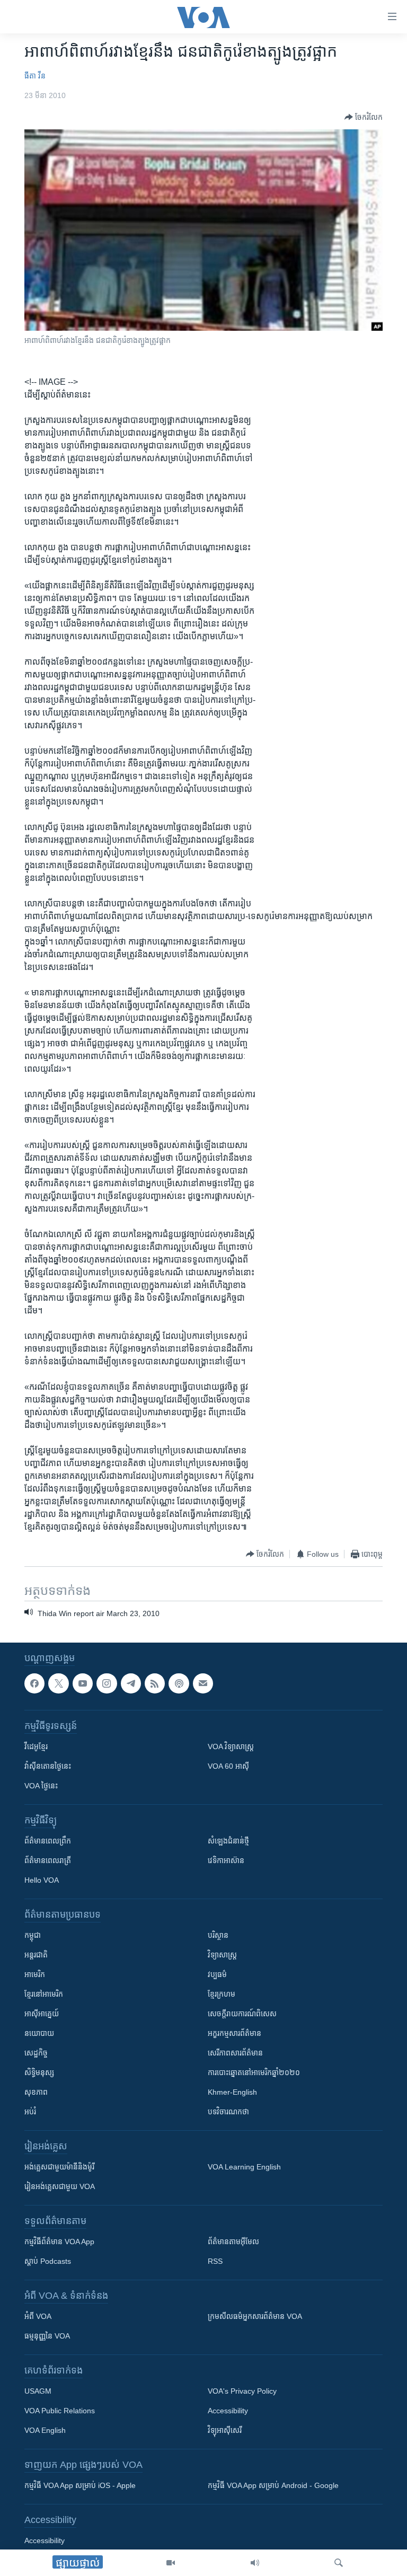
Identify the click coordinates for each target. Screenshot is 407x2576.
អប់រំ (30, 2112)
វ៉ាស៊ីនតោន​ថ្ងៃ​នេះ (48, 1766)
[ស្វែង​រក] (339, 2563)
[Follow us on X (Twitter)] (58, 1683)
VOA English (45, 2430)
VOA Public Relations (60, 2411)
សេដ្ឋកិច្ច (36, 2053)
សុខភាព (36, 2092)
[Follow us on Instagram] (107, 1683)
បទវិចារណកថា (228, 2112)
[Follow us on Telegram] (131, 1683)
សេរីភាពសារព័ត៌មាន (235, 2053)
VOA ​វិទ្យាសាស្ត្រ (231, 1746)
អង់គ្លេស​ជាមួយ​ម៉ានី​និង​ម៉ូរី (59, 2167)
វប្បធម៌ (217, 1974)
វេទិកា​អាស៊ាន (226, 1860)
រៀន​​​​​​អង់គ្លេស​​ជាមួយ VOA (60, 2186)
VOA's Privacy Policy (242, 2391)
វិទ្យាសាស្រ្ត (222, 1955)
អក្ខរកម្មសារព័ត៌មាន (235, 2033)
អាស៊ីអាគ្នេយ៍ (42, 2014)
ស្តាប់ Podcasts (48, 2261)
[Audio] (255, 2563)
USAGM (38, 2391)
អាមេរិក (35, 1974)
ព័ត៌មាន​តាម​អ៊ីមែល (233, 2242)
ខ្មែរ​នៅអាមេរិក (44, 1994)
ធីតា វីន (35, 76)
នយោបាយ (39, 2033)
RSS (215, 2261)
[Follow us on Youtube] (83, 1683)
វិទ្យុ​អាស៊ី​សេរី (225, 2430)
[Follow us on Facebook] (34, 1683)
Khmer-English (232, 2092)
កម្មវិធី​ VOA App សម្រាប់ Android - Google (273, 2485)
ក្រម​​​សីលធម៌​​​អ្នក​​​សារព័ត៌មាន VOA (255, 2316)
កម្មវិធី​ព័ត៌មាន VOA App (59, 2242)
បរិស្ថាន (218, 1935)
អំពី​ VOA (38, 2316)
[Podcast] (179, 1683)
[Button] (364, 117)
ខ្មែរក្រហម (222, 1994)
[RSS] (155, 1683)
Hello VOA (42, 1880)
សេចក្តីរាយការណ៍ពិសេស (242, 2014)
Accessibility (228, 2411)
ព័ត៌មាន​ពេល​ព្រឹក (48, 1841)
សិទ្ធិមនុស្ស (39, 2072)
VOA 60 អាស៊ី (228, 1766)
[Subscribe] (203, 1683)
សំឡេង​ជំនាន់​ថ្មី (228, 1841)
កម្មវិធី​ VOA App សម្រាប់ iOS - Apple (80, 2485)
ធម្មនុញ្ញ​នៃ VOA (47, 2336)
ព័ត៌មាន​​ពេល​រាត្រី (48, 1860)
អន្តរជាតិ (36, 1955)
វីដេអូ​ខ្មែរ (36, 1746)
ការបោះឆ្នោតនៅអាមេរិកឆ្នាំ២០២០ (254, 2072)
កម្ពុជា (33, 1935)
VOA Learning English (244, 2167)
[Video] (171, 2563)
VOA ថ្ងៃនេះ (41, 1786)
